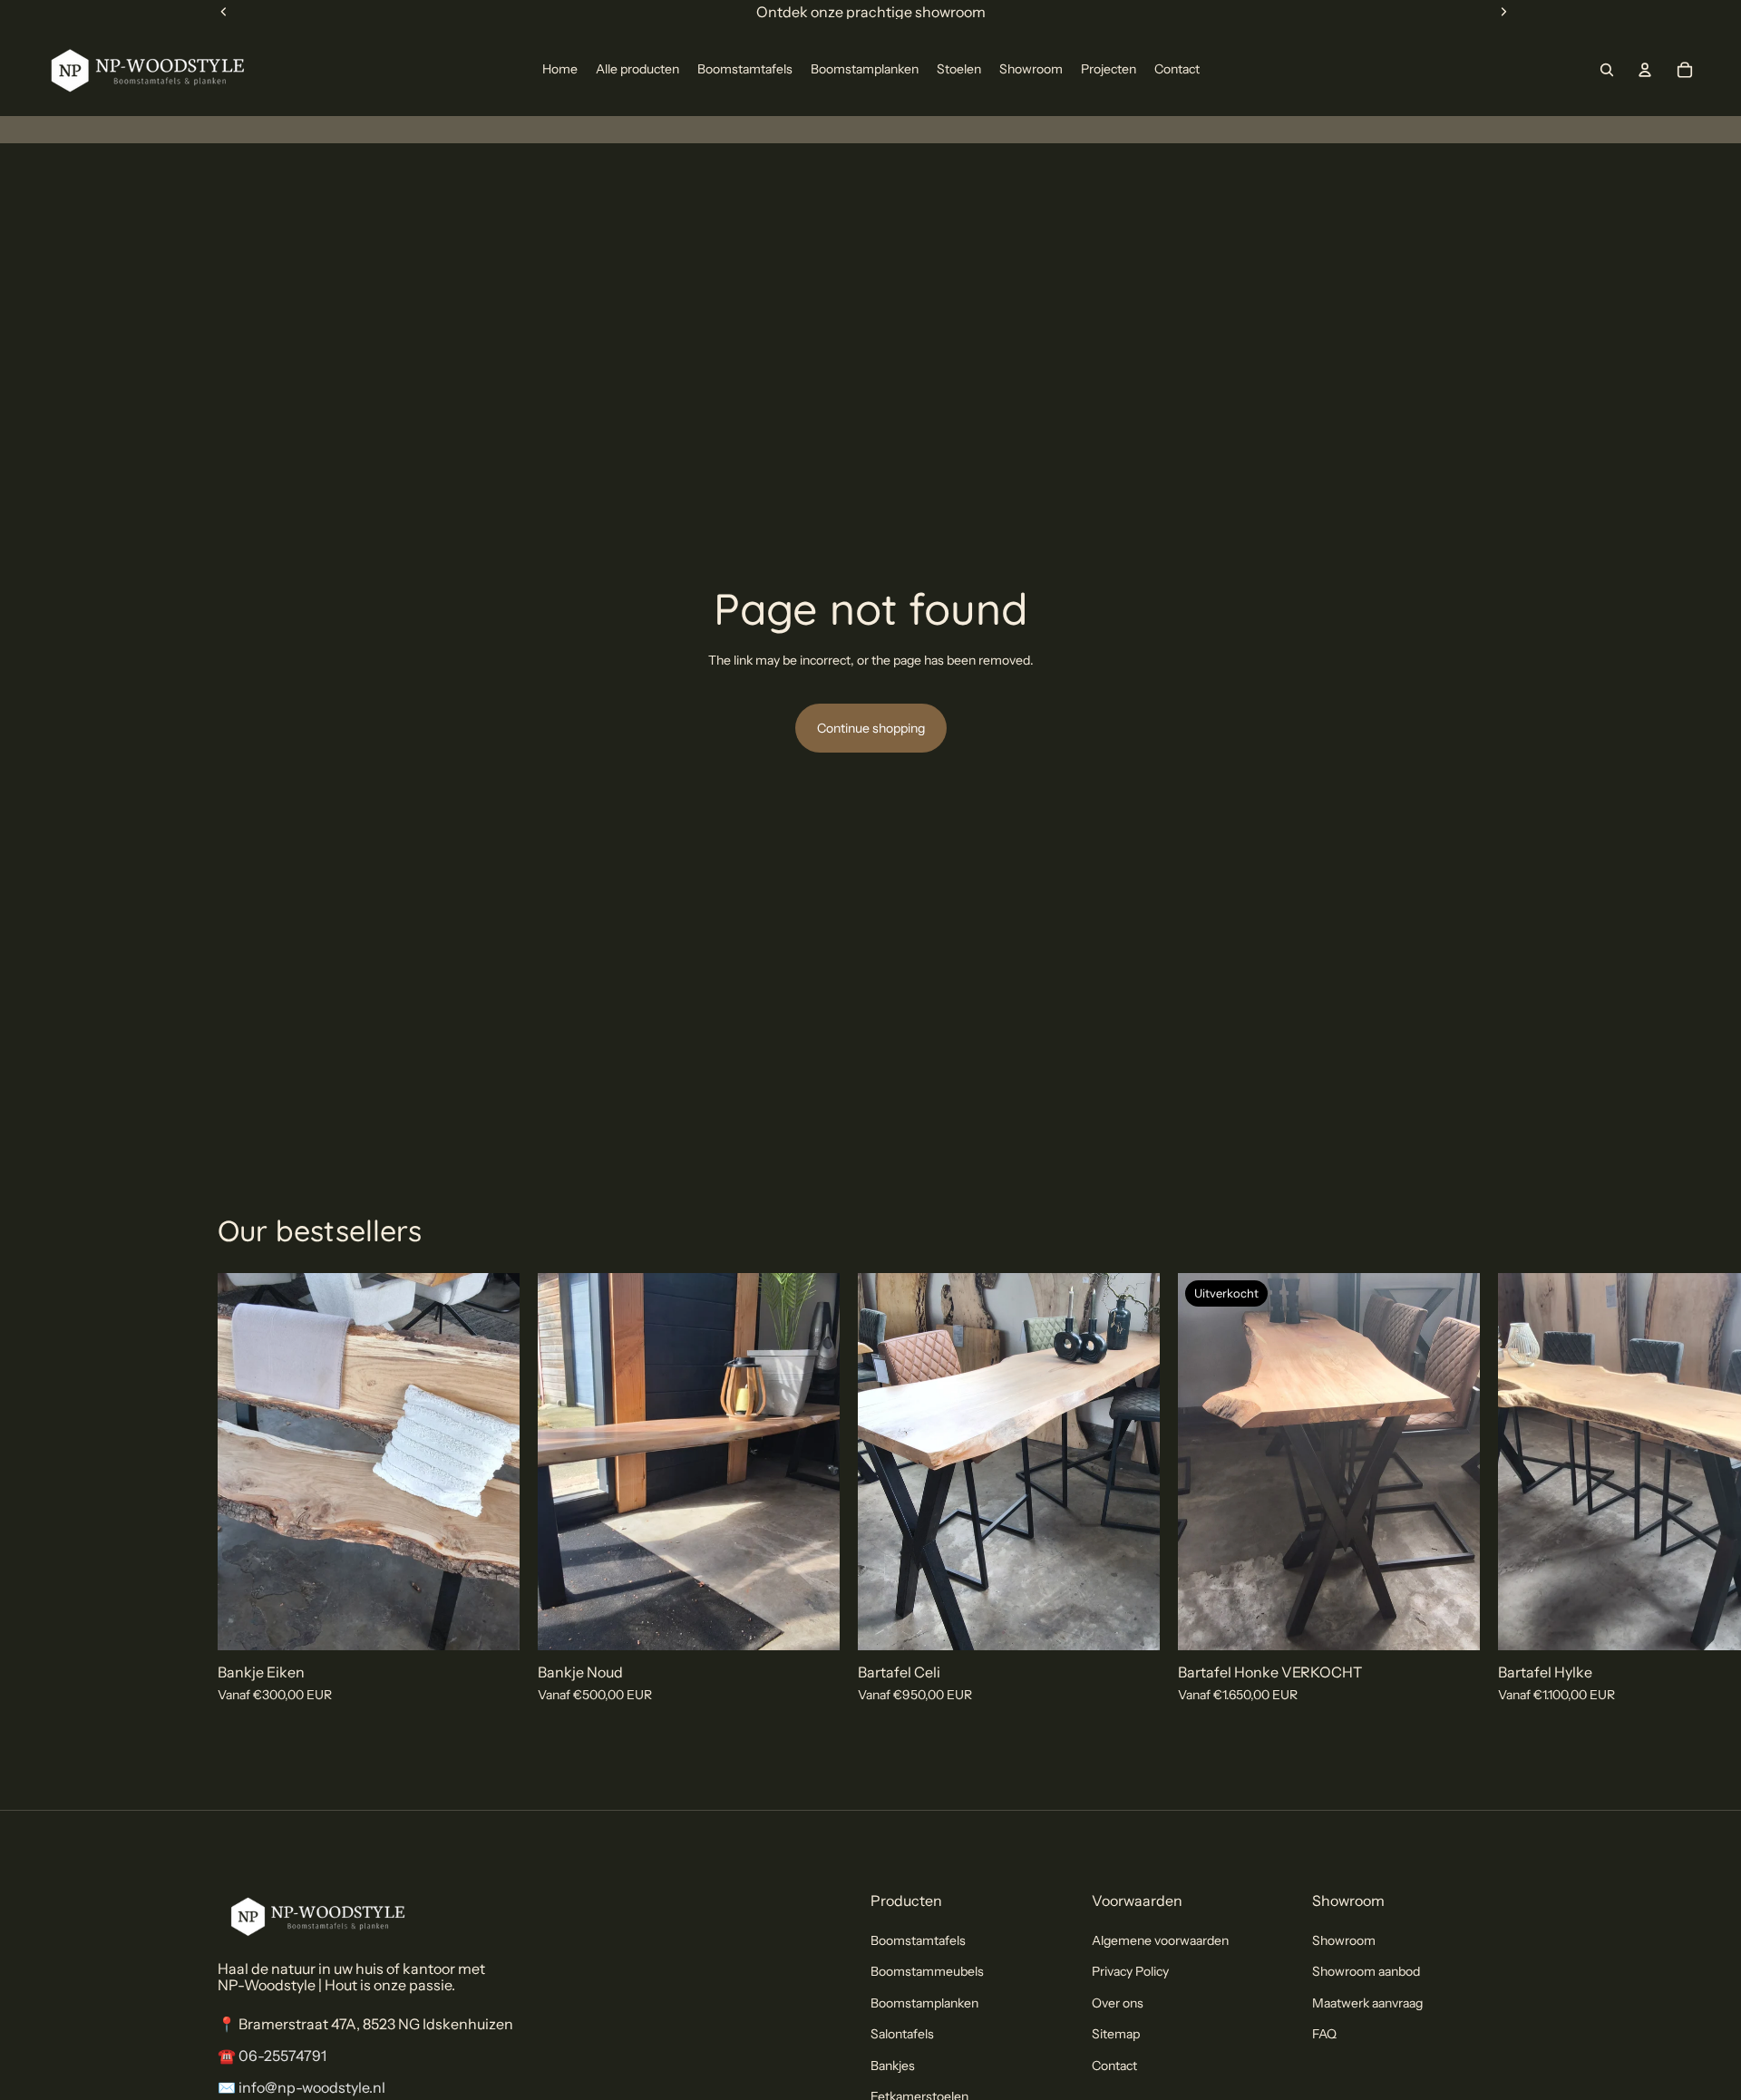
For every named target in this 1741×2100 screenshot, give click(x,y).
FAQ (1324, 2034)
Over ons (1118, 2003)
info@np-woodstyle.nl (312, 2087)
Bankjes (893, 2065)
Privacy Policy (1130, 1971)
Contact (1114, 2065)
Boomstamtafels (918, 1940)
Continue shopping (871, 728)
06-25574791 (282, 2056)
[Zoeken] (1607, 70)
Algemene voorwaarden (1160, 1940)
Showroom (1344, 1940)
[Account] (1645, 70)
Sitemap (1116, 2034)
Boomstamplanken (924, 2003)
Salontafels (902, 2034)
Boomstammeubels (927, 1971)
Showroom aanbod (1366, 1971)
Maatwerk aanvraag (1367, 2003)
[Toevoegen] (491, 1622)
